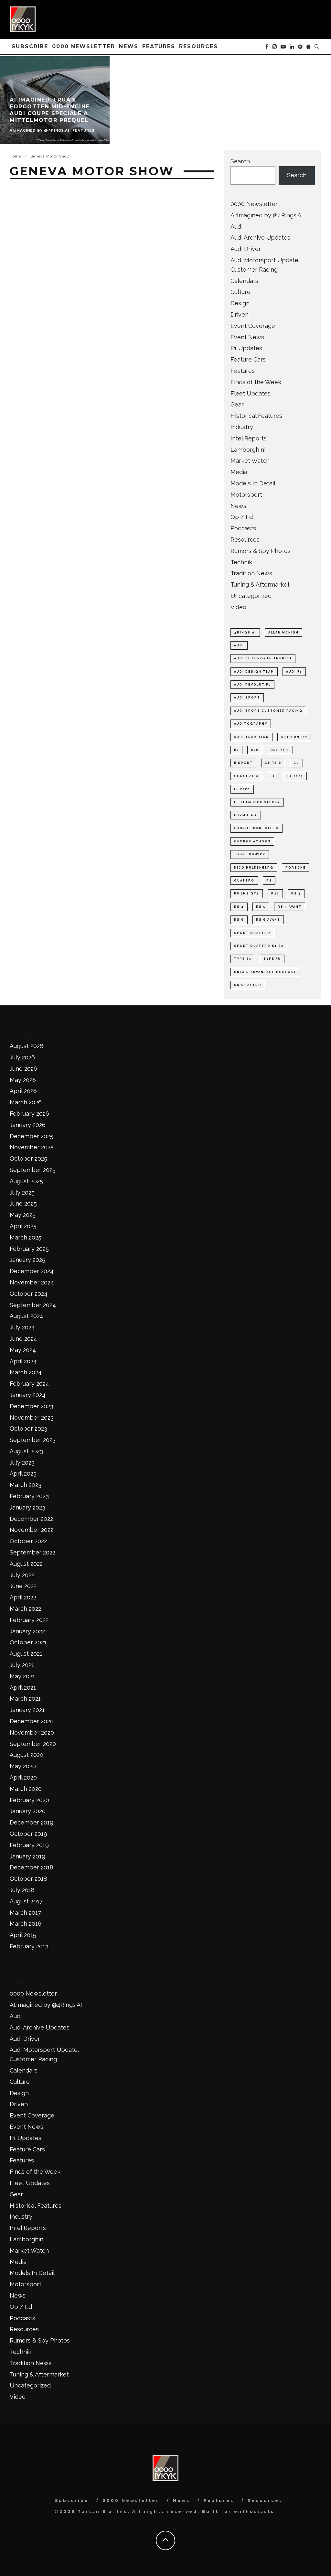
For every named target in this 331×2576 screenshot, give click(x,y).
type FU (272, 959)
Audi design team (254, 672)
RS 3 (296, 893)
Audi (236, 227)
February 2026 (29, 1114)
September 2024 (33, 1305)
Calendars (244, 281)
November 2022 (32, 1530)
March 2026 (26, 1102)
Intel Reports (249, 438)
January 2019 (27, 1856)
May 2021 (22, 1676)
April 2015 (23, 1935)
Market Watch (250, 461)
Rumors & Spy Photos (261, 551)
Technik (241, 562)
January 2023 (27, 1507)
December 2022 (31, 1519)
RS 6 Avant (268, 920)
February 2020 (29, 1800)
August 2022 (26, 1564)
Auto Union (294, 737)
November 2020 (32, 1732)
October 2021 (28, 1642)
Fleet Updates (251, 393)
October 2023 (28, 1429)
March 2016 (26, 1924)
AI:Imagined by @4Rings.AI (267, 215)
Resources (198, 46)
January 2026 (28, 1125)
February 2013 (29, 1946)
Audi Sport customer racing (268, 711)
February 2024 (29, 1384)
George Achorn (252, 841)
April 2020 (23, 1777)
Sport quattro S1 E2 (259, 946)
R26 (275, 893)
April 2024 (23, 1361)
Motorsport (246, 495)
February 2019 (29, 1845)
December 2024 (32, 1271)
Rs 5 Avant (290, 907)
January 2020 (28, 1811)
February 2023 (29, 1496)
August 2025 (26, 1181)
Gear (237, 404)
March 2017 (25, 1913)
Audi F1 (294, 672)
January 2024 (28, 1395)
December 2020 (32, 1721)
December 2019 (32, 1822)
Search (240, 161)
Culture (240, 292)
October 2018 (28, 1879)
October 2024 (29, 1294)
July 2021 (22, 1665)
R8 (269, 881)
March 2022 (25, 1609)
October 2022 (28, 1541)
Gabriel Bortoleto (256, 828)
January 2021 (27, 1710)
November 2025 (32, 1147)
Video (238, 607)
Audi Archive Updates (260, 238)
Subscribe (30, 46)
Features (159, 46)
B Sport (243, 763)
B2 (236, 750)
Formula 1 (246, 815)
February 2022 (29, 1620)
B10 (255, 750)
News (129, 46)
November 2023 (32, 1418)
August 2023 (26, 1451)
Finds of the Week (256, 382)
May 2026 (23, 1080)
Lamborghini (248, 450)
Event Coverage (253, 326)
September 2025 (33, 1170)
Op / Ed (242, 517)
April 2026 (23, 1091)
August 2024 (27, 1316)
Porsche (296, 868)
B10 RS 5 (280, 750)
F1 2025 (295, 776)
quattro (244, 881)
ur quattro (248, 985)
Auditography (251, 724)
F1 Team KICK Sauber (257, 802)
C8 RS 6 (273, 763)
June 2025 (23, 1203)
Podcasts (243, 528)
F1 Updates (246, 348)
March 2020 (26, 1789)
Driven (240, 314)
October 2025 (28, 1158)
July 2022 (22, 1575)
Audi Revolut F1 (252, 685)
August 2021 (26, 1654)
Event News (247, 337)
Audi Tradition (251, 737)
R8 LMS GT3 (247, 893)
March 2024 (26, 1372)
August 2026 (27, 1046)
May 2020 (23, 1766)
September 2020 (33, 1744)
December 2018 (32, 1867)
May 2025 (23, 1215)
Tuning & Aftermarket (260, 584)
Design (240, 303)
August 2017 (26, 1901)
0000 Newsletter (84, 46)
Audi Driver (246, 249)
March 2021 (25, 1699)
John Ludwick (250, 854)
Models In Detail (253, 483)
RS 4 (239, 907)
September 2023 (33, 1440)
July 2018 (22, 1890)
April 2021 (23, 1688)
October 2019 (28, 1834)
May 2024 (23, 1350)
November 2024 (32, 1282)
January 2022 (27, 1631)
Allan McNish (283, 633)
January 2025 (27, 1260)
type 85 (243, 959)
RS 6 (239, 920)
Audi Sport (247, 698)
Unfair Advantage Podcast (265, 972)
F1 (273, 776)
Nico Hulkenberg (254, 868)
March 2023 (26, 1485)
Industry (242, 427)
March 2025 (26, 1237)
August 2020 (27, 1755)
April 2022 (23, 1597)
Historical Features (256, 416)
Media (239, 472)
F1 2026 (242, 789)
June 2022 (23, 1586)
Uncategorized (251, 596)
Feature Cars (248, 359)
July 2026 (22, 1057)
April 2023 (23, 1473)
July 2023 (22, 1462)
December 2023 (32, 1406)
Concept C (246, 776)
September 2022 (32, 1552)
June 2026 (23, 1069)
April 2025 (23, 1226)
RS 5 (261, 907)
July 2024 (22, 1327)
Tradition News (251, 573)
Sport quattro (252, 933)
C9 (296, 763)
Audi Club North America (263, 658)
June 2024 (23, 1339)
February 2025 (29, 1249)
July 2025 (22, 1192)
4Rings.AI (245, 633)
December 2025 (32, 1136)
